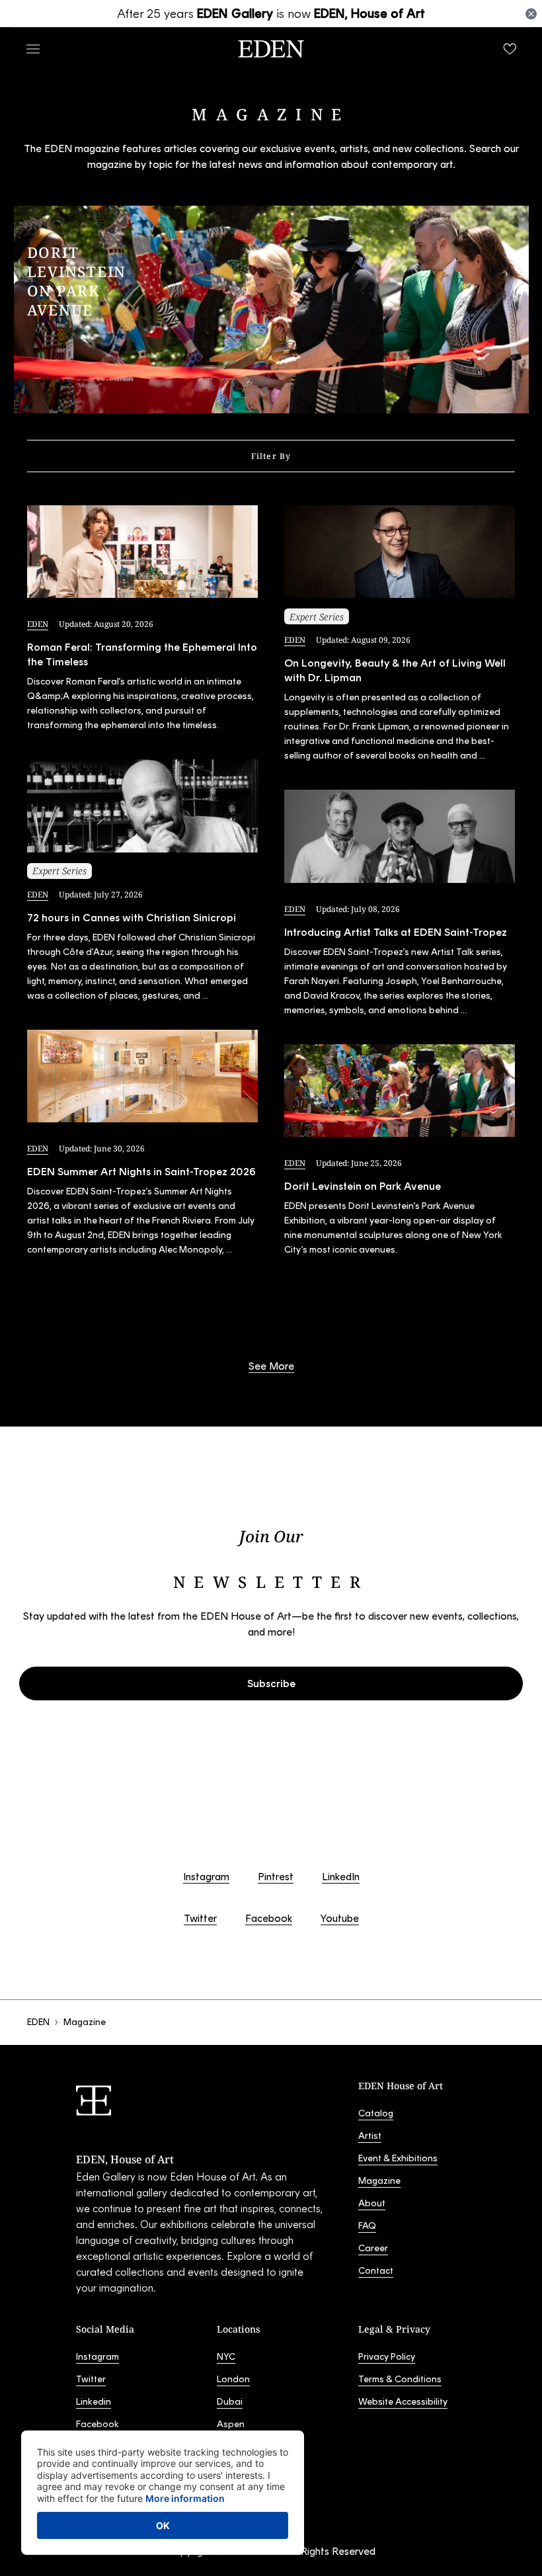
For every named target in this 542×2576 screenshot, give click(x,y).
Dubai (230, 2402)
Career (373, 2248)
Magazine (379, 2181)
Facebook (269, 1918)
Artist (370, 2136)
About (372, 2203)
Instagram (206, 1877)
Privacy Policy (387, 2357)
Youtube (340, 1918)
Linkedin (94, 2402)
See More (271, 1366)
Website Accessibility (403, 2402)
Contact (376, 2271)
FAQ (367, 2226)
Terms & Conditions (400, 2379)
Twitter (200, 1918)
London (233, 2379)
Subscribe (271, 1683)
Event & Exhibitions (398, 2158)
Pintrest (276, 1877)
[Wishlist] (510, 49)
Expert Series (59, 871)
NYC (226, 2357)
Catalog (376, 2113)
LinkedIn (341, 1877)
